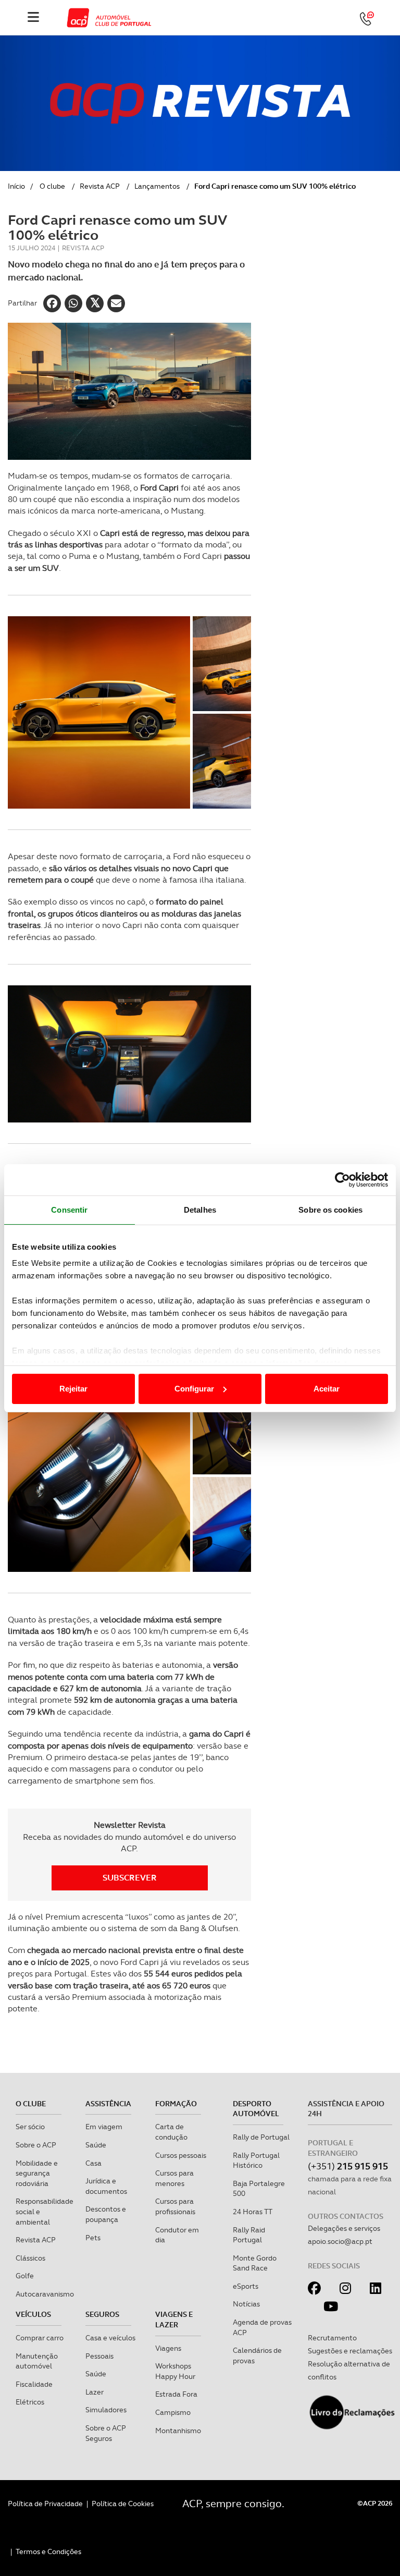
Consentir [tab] (69, 1210)
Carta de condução (171, 2132)
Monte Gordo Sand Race (255, 2263)
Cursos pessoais (181, 2155)
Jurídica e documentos (106, 2186)
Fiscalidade (34, 2384)
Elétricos (30, 2402)
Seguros (102, 2314)
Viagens (168, 2348)
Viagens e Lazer (174, 2319)
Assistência (108, 2104)
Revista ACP (100, 186)
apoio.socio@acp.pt (340, 2241)
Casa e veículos (110, 2338)
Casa (93, 2163)
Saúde (96, 2145)
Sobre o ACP (36, 2145)
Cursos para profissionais (175, 2206)
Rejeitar (73, 1389)
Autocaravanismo (45, 2294)
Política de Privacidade (45, 2504)
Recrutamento (332, 2338)
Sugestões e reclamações (350, 2351)
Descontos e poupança (106, 2214)
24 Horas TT (253, 2212)
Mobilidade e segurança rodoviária (37, 2173)
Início (16, 186)
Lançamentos (157, 186)
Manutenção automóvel (37, 2361)
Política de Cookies (123, 2504)
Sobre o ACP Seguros (106, 2433)
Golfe (25, 2276)
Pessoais (99, 2356)
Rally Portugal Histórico (256, 2160)
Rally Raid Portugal (249, 2235)
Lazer (95, 2392)
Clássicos (30, 2258)
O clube (52, 186)
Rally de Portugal (261, 2137)
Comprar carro (40, 2338)
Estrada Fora (176, 2394)
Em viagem (104, 2127)
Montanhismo (178, 2431)
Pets (93, 2238)
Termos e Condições (48, 2551)
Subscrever (130, 1878)
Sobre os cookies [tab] (330, 1210)
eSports (246, 2286)
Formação (176, 2104)
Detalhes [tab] (200, 1210)
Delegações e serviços (344, 2228)
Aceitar (327, 1389)
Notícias (246, 2304)
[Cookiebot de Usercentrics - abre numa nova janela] (342, 1180)
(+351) (348, 2166)
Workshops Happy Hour (175, 2371)
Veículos (33, 2314)
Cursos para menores (174, 2178)
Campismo (173, 2412)
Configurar (194, 1389)
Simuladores (106, 2410)
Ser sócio (30, 2127)
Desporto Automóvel (256, 2109)
